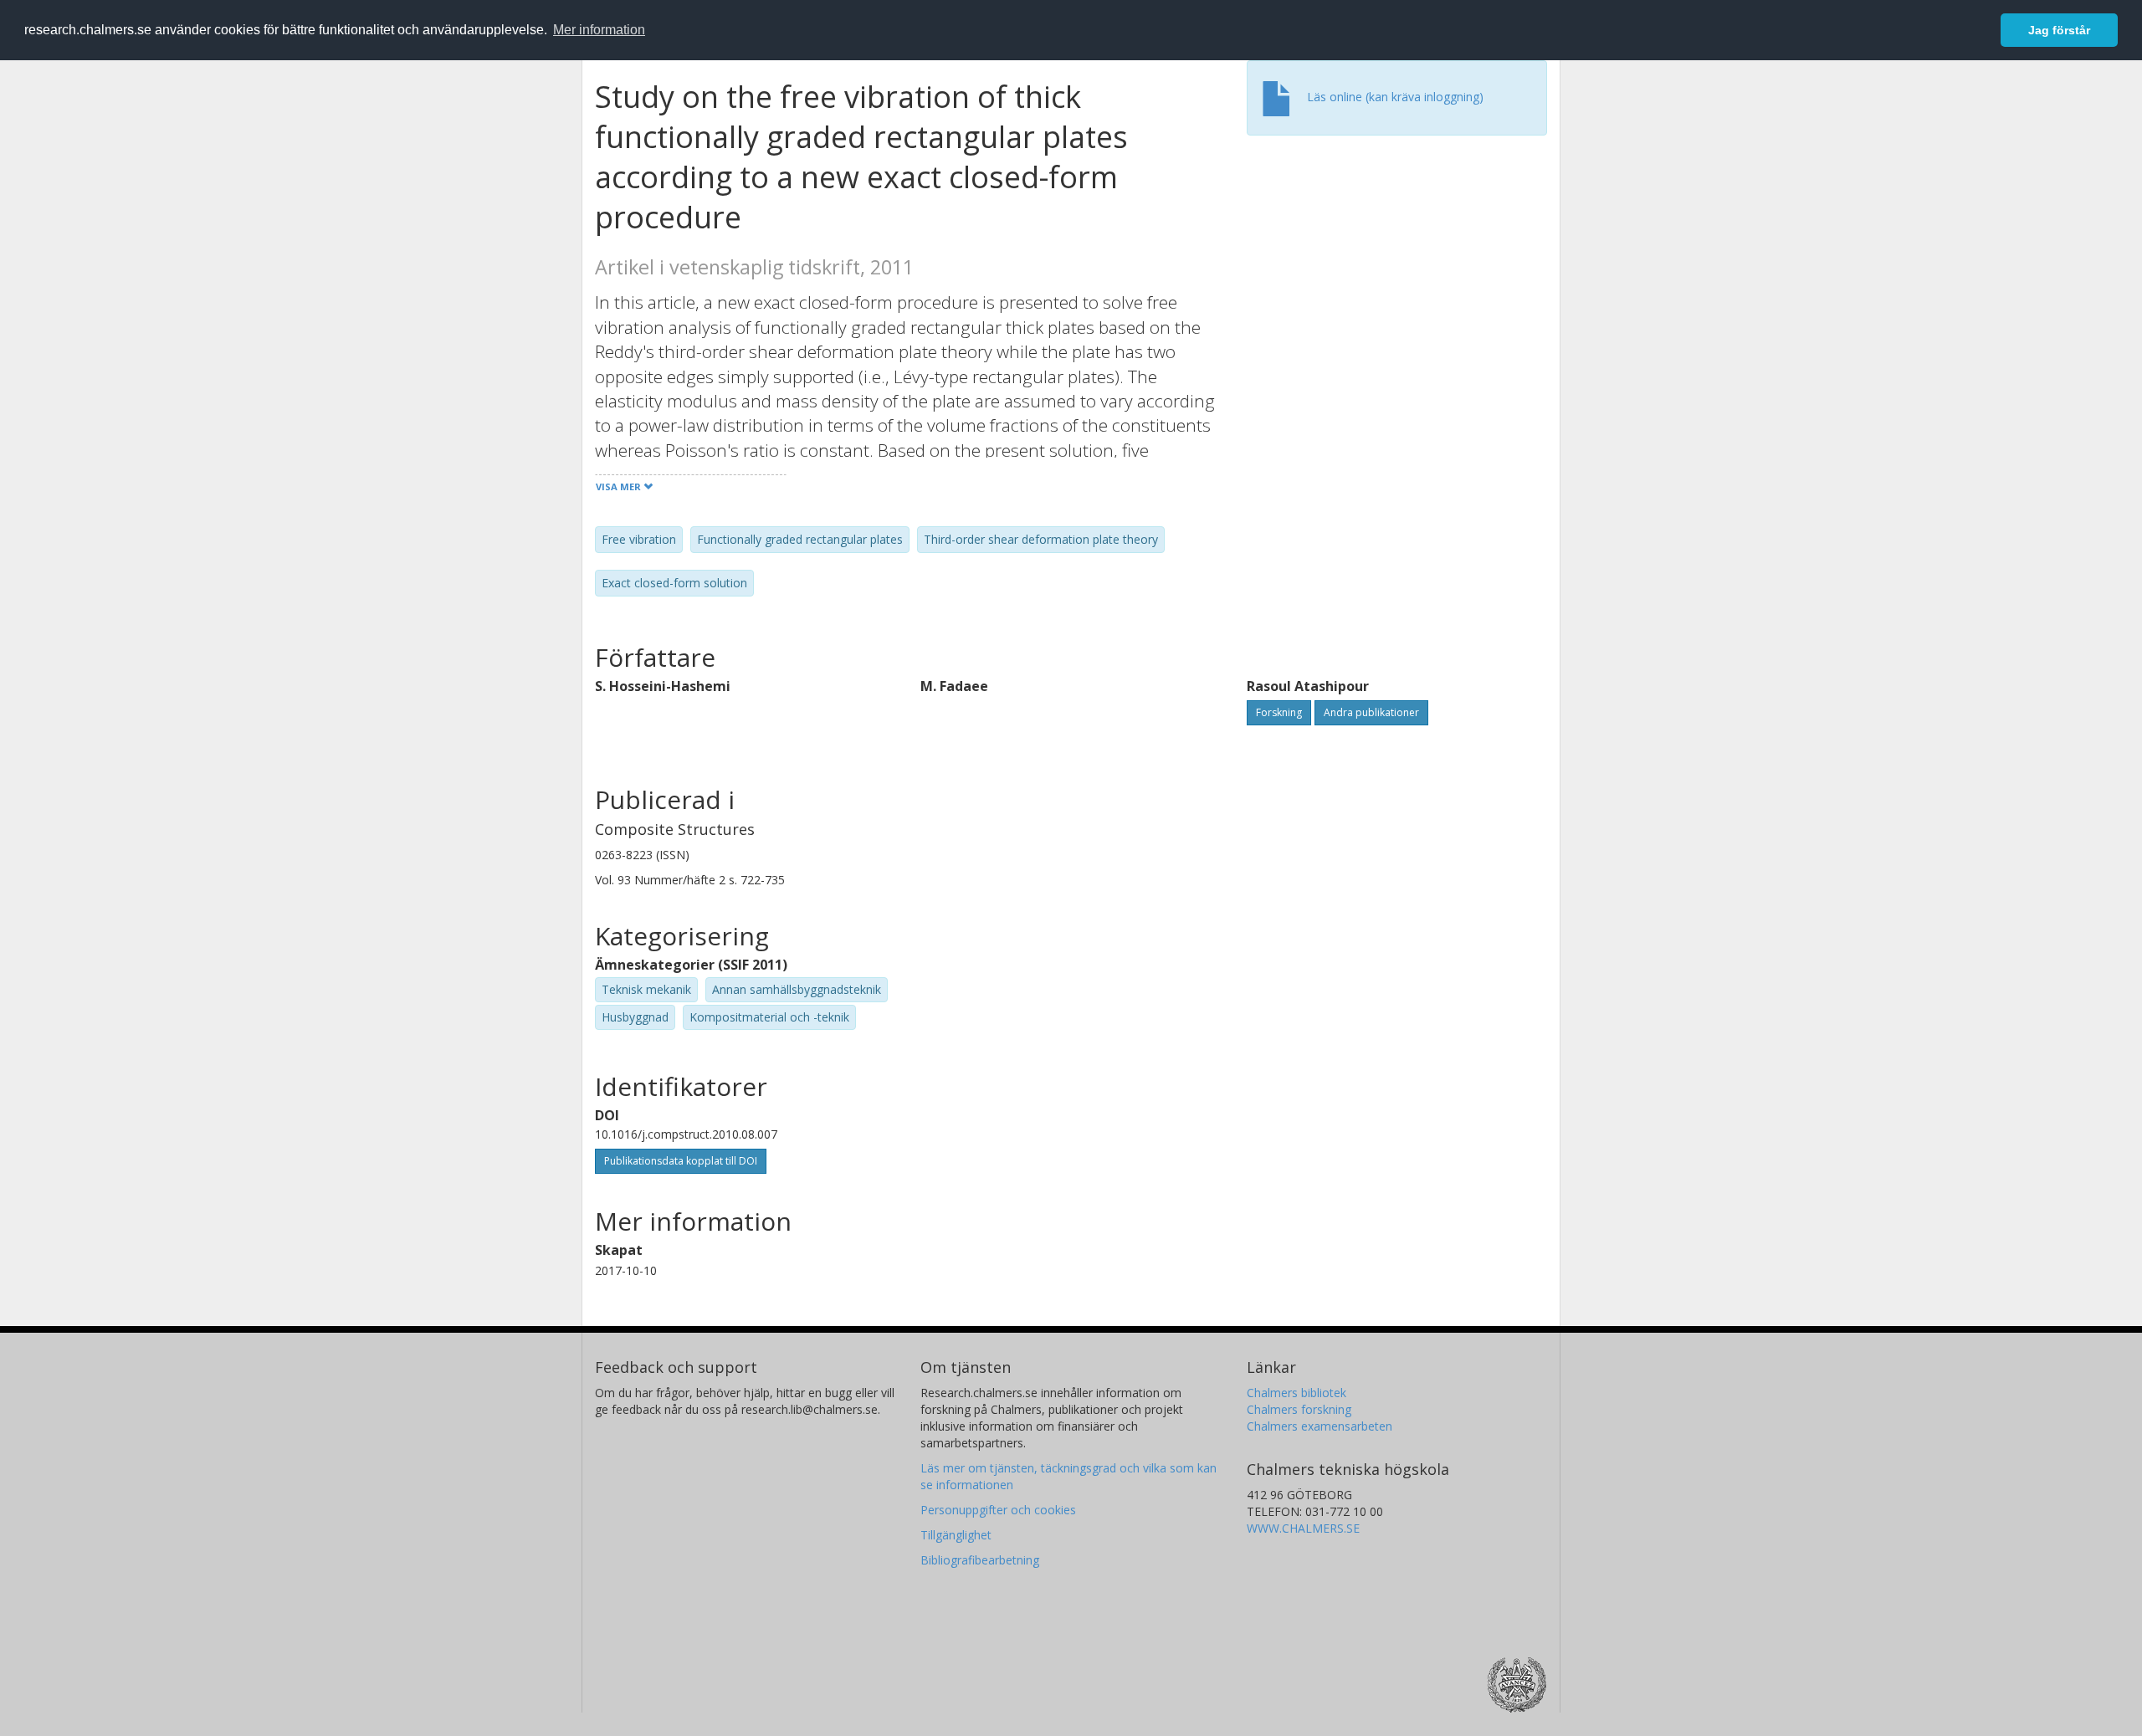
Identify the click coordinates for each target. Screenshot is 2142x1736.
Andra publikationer (1371, 712)
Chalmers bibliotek (1296, 1393)
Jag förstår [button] (2059, 30)
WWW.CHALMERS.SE (1303, 1528)
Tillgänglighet (956, 1535)
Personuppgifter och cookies (998, 1510)
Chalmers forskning (1299, 1409)
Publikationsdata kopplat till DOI (681, 1161)
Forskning (1279, 712)
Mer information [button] (599, 30)
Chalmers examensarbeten (1320, 1426)
